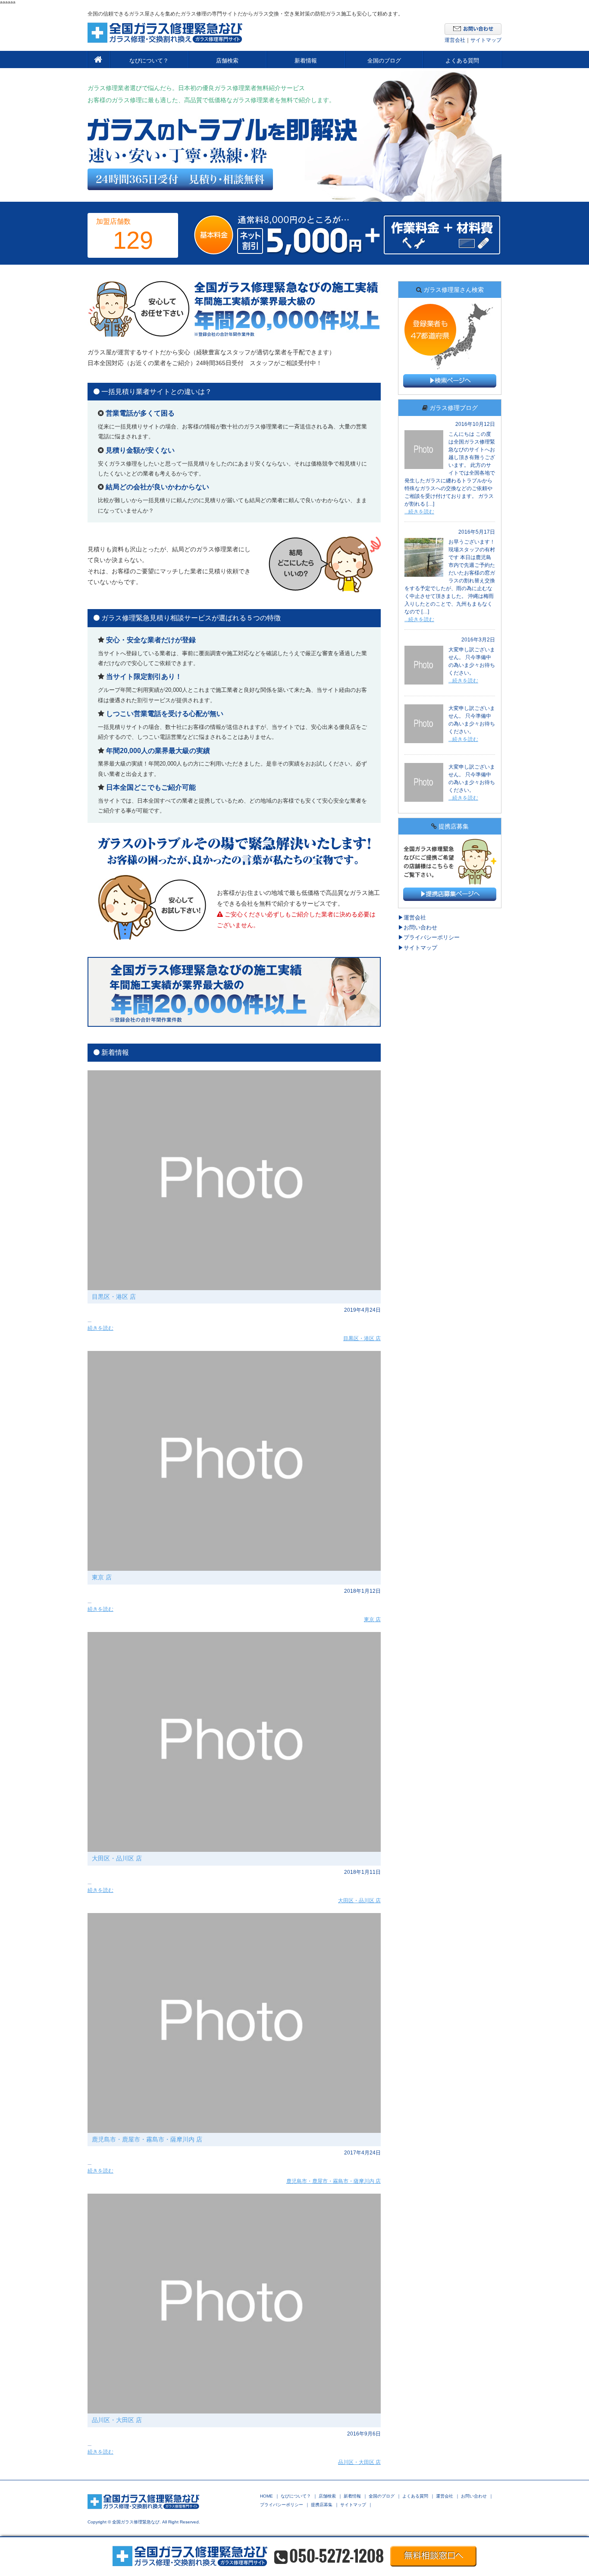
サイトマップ (486, 40)
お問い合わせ (420, 927)
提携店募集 (322, 2505)
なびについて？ (149, 61)
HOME (266, 2496)
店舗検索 (227, 61)
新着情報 (306, 61)
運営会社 (455, 40)
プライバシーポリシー (432, 937)
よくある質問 (462, 61)
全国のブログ (384, 61)
